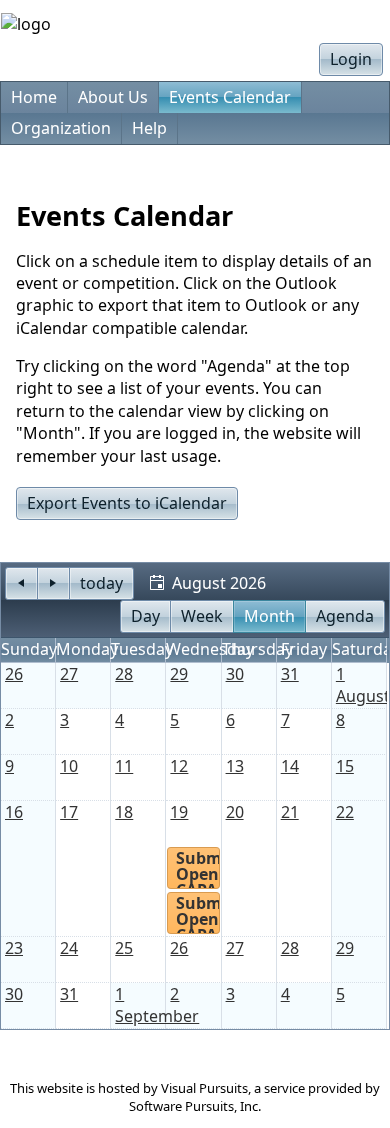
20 (235, 812)
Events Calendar (230, 97)
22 (345, 812)
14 (290, 766)
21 (290, 812)
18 (124, 812)
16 (14, 812)
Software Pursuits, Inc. (195, 1106)
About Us (113, 97)
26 (14, 674)
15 (345, 766)
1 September (157, 1005)
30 (235, 674)
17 (69, 812)
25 (124, 948)
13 (235, 766)
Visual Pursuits (204, 1088)
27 (69, 674)
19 (179, 812)
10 (69, 766)
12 (179, 766)
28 (124, 674)
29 (179, 674)
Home (34, 97)
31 (290, 674)
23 (14, 948)
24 (69, 948)
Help (149, 128)
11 (124, 766)
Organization (61, 128)
